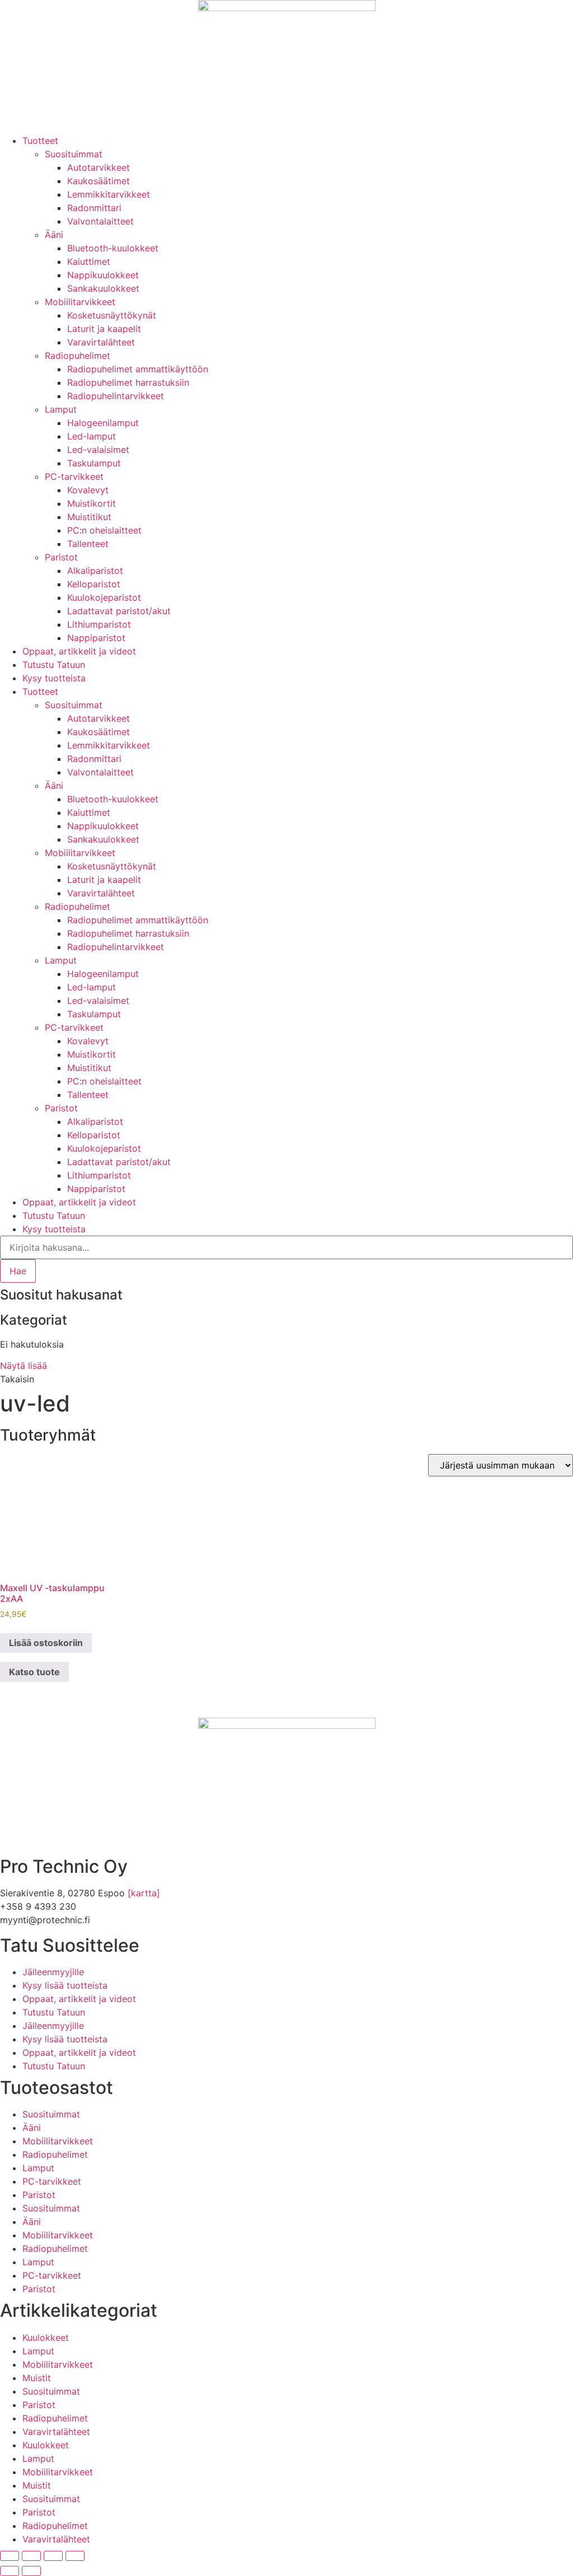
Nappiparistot (96, 638)
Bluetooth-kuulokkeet (113, 248)
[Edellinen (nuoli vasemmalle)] (10, 2571)
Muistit (37, 2378)
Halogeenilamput (103, 423)
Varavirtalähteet (101, 342)
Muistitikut (89, 517)
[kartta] (144, 1893)
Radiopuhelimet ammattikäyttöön (138, 369)
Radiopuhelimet (78, 356)
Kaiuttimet (89, 261)
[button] (17, 1379)
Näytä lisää (24, 1366)
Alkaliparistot (95, 571)
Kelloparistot (94, 584)
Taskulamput (94, 463)
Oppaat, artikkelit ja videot (79, 651)
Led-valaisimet (98, 450)
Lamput (61, 409)
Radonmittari (94, 208)
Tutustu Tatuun (54, 665)
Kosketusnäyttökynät (112, 315)
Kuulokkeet (46, 2337)
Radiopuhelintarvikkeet (116, 396)
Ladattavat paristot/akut (119, 611)
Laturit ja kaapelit (104, 329)
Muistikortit (91, 503)
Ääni (54, 235)
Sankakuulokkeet (103, 288)
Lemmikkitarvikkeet (109, 194)
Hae (18, 1271)
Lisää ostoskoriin (46, 1643)
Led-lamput (91, 436)
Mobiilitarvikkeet (80, 302)
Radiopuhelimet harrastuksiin (128, 382)
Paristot (61, 557)
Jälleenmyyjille (53, 1972)
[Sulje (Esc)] (75, 2556)
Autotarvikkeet (98, 167)
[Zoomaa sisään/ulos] (10, 2556)
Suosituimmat (74, 154)
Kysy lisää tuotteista (65, 1985)
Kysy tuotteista (54, 678)
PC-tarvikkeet (74, 476)
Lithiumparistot (99, 624)
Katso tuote (34, 1672)
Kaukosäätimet (98, 181)
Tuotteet (40, 141)
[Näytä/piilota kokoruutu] (31, 2556)
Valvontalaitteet (100, 221)
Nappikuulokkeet (103, 275)
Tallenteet (88, 544)
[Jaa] (53, 2556)
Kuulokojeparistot (104, 597)
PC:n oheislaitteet (104, 530)
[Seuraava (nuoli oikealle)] (31, 2571)
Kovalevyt (88, 490)
